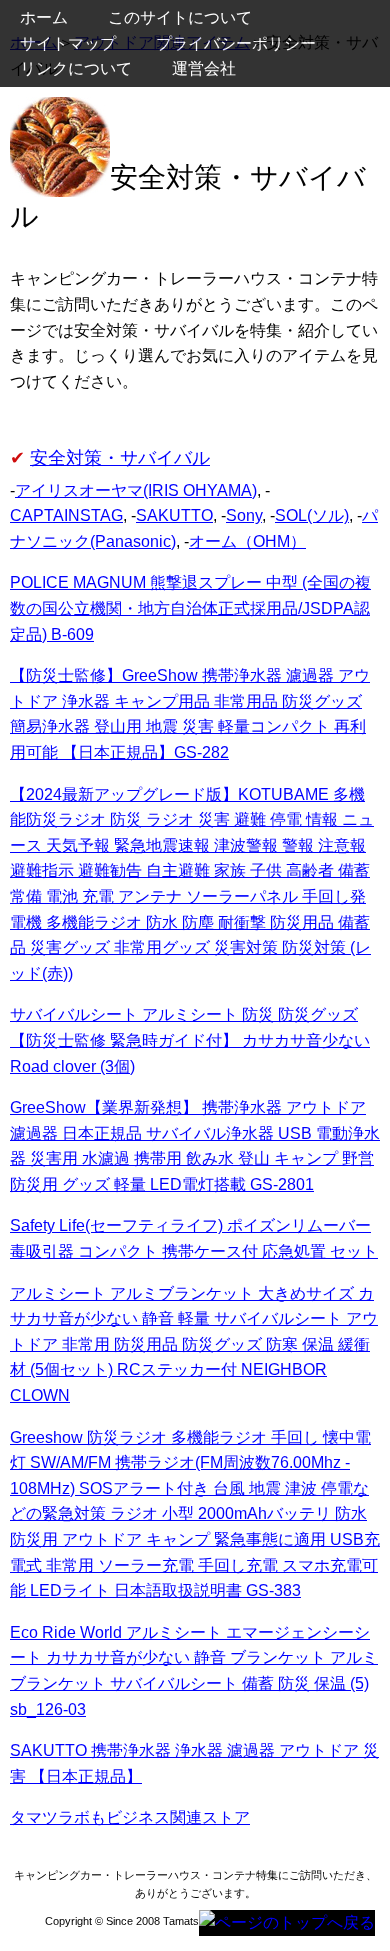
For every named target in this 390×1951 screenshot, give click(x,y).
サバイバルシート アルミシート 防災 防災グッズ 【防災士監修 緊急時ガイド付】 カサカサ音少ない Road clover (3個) (190, 1040)
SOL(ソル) (312, 515)
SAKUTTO (174, 515)
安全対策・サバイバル (120, 458)
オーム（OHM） (247, 541)
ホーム (44, 17)
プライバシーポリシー (236, 43)
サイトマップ (68, 43)
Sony (244, 515)
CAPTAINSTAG (66, 515)
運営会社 (204, 68)
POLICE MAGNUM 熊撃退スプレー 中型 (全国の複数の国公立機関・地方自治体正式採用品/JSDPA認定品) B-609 (190, 608)
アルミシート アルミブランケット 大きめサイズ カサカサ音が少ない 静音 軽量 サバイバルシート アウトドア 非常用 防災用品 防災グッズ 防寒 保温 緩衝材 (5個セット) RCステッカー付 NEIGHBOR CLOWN (194, 1344)
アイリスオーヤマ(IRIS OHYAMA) (136, 490)
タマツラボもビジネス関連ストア (130, 1817)
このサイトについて (180, 17)
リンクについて (76, 68)
